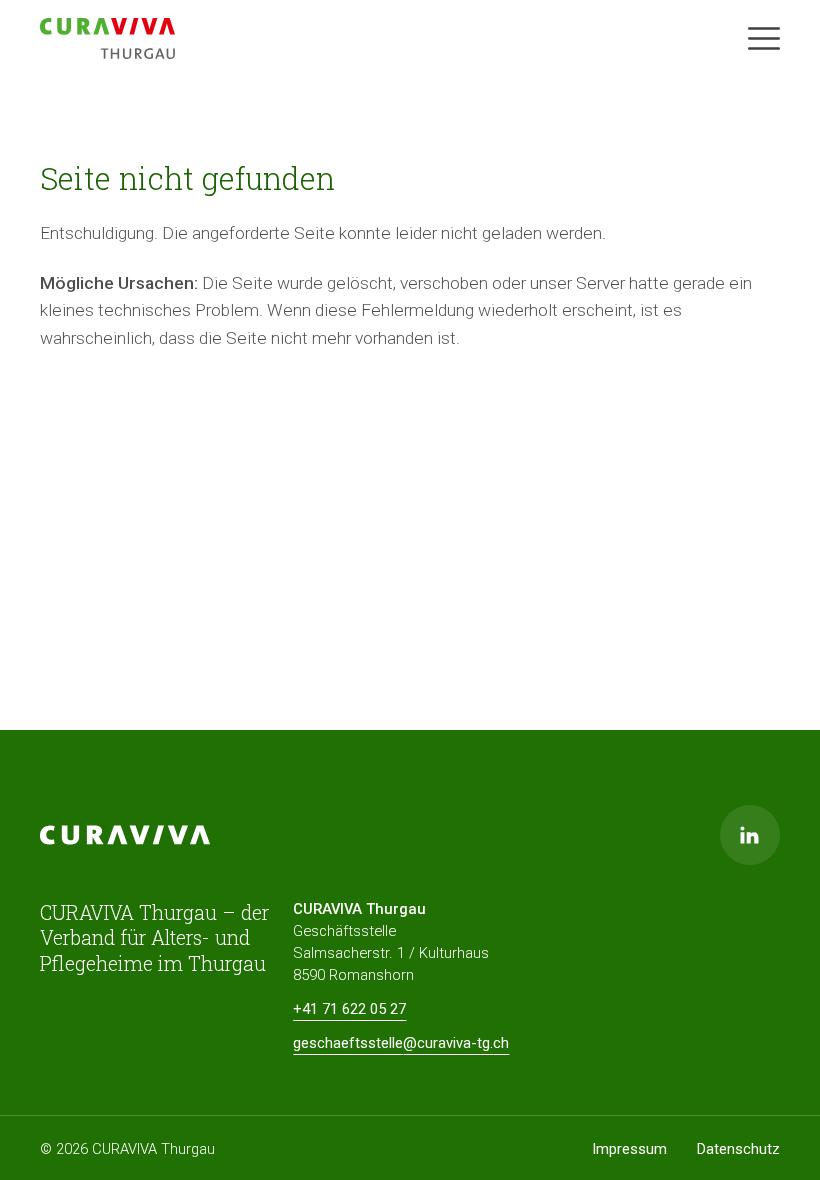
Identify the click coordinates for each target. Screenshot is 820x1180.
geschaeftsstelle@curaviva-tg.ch (401, 1043)
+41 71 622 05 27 (349, 1009)
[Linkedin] (750, 835)
